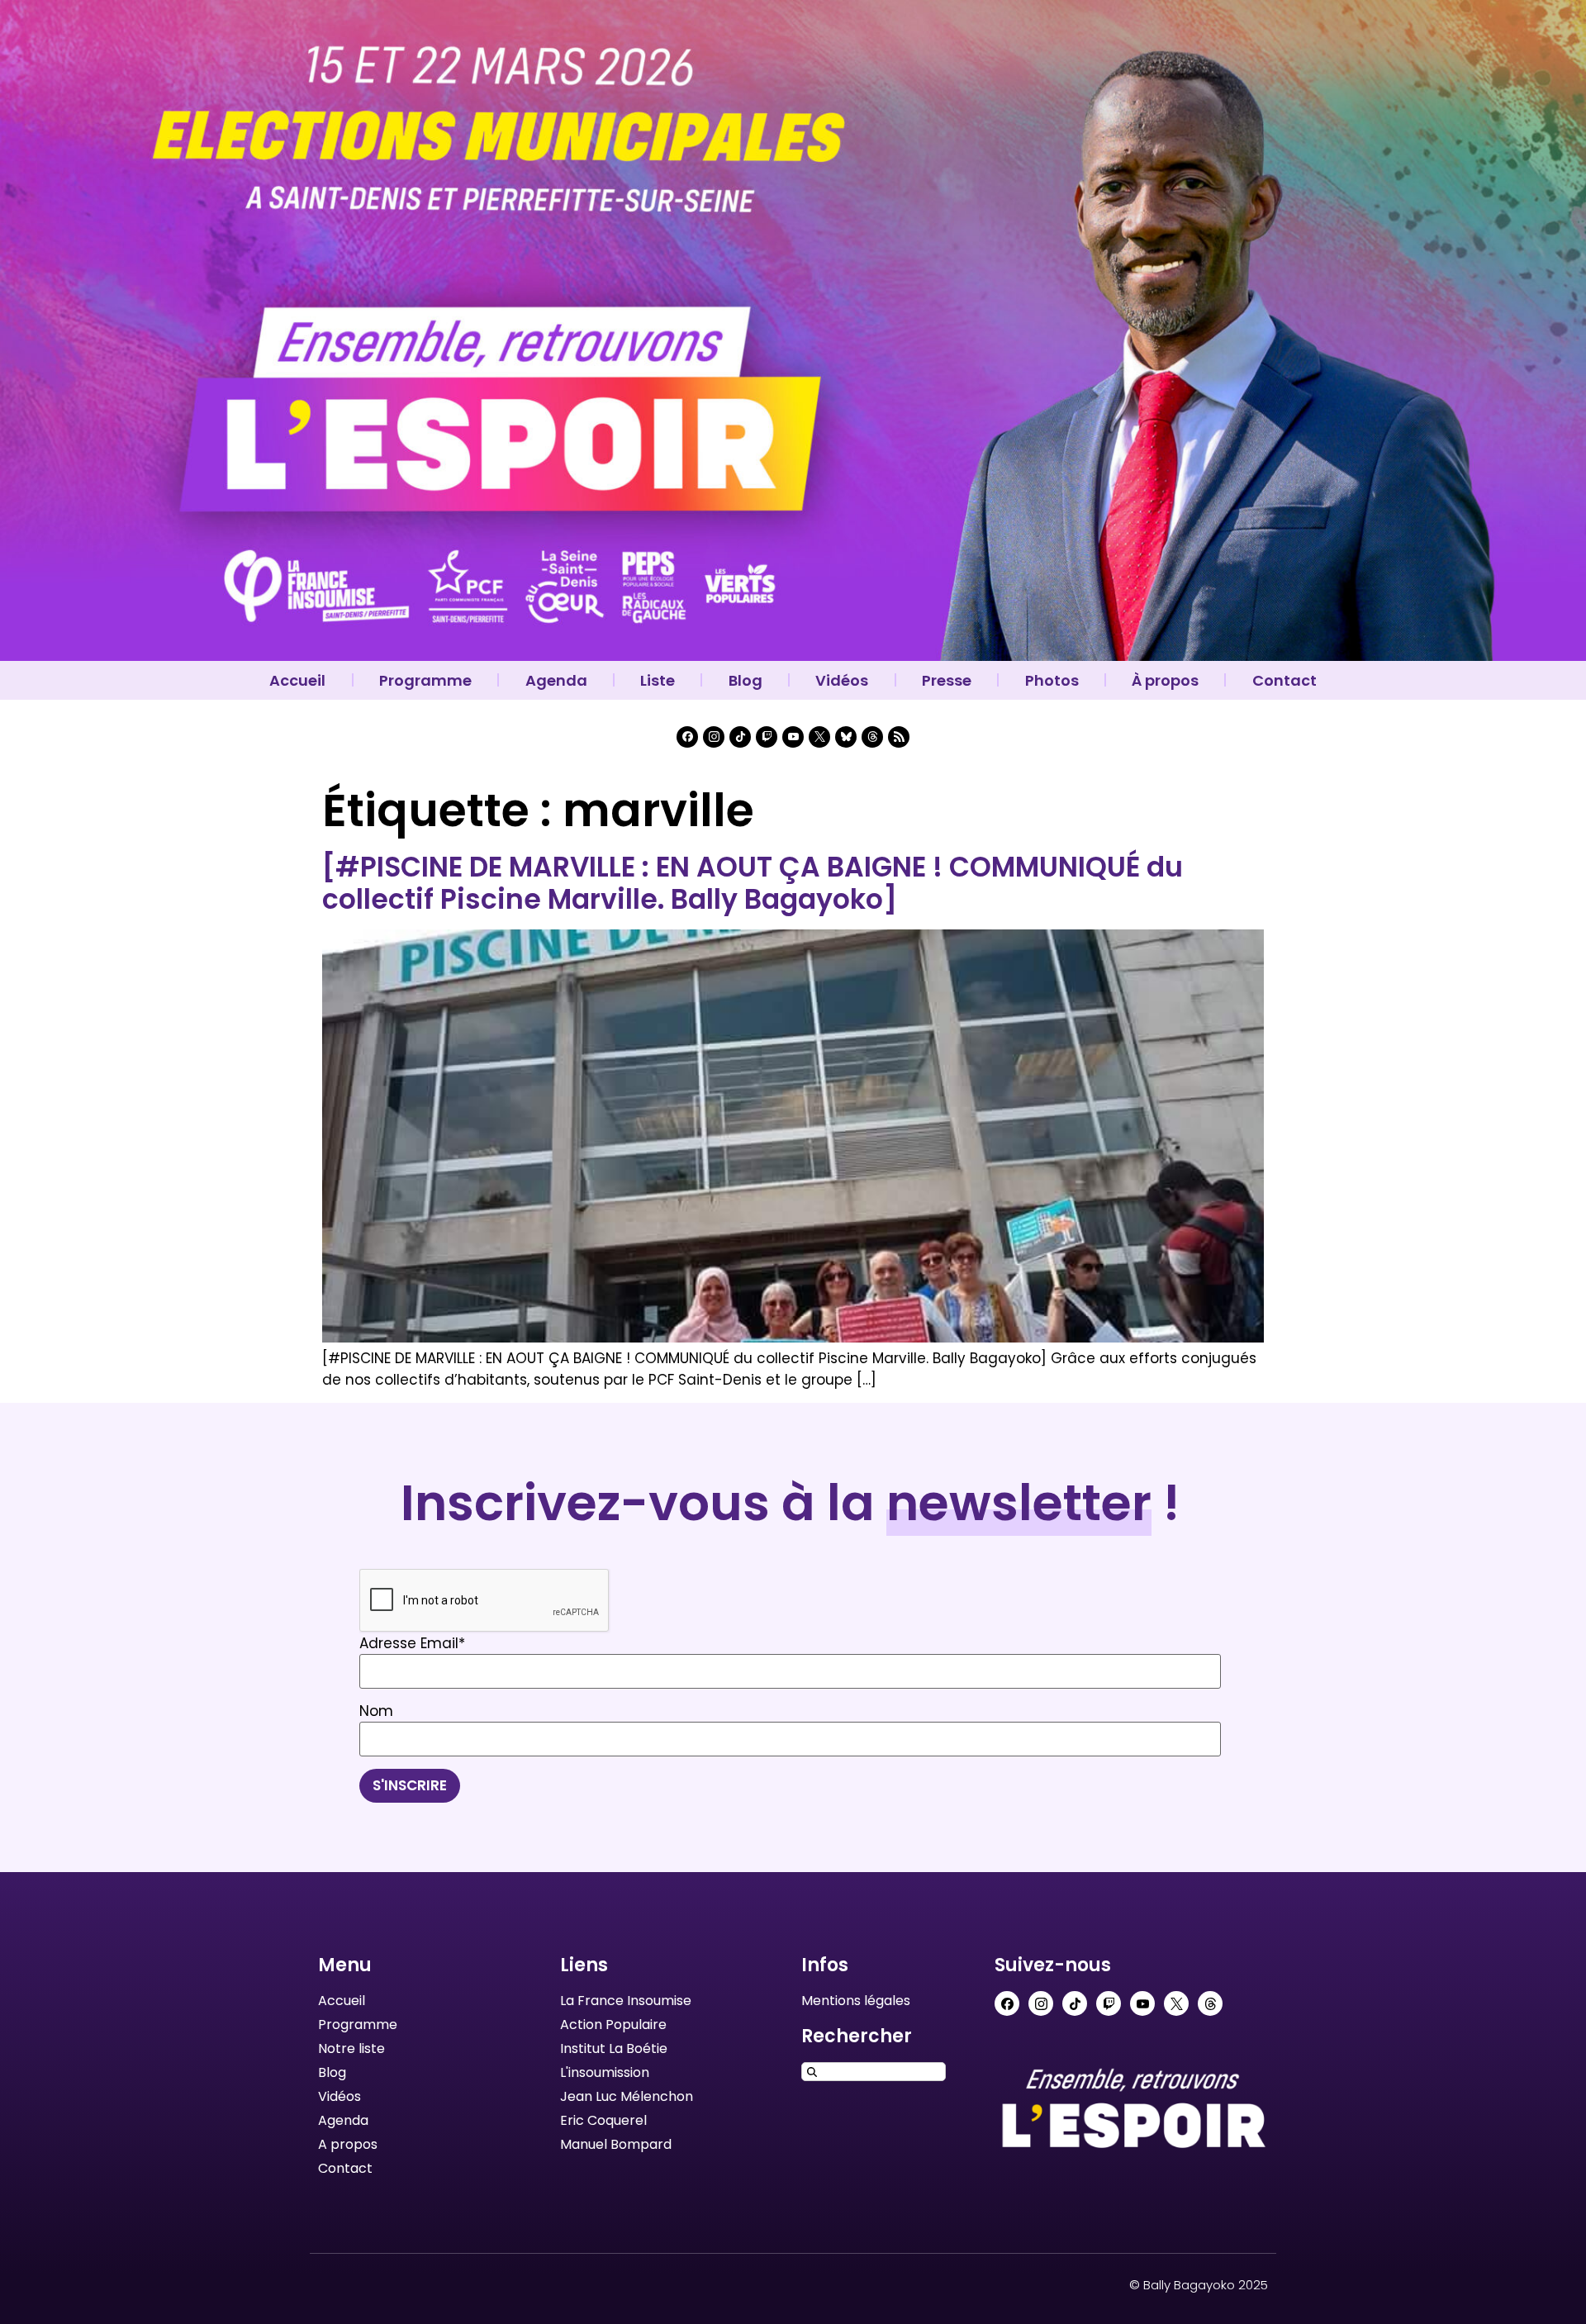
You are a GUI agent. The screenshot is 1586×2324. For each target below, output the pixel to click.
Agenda (556, 680)
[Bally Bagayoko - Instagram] (714, 737)
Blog (746, 680)
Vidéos (842, 680)
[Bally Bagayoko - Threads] (872, 737)
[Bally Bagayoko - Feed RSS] (899, 737)
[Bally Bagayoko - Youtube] (793, 737)
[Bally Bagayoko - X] (819, 737)
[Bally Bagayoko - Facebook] (687, 737)
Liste (658, 680)
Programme (425, 680)
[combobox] (874, 2072)
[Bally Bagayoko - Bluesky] (846, 737)
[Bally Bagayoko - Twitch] (767, 737)
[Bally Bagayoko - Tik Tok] (740, 737)
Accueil (297, 680)
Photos (1052, 680)
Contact (1284, 680)
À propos (1165, 680)
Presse (947, 680)
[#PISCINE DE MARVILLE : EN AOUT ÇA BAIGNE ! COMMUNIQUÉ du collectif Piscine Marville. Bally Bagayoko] (753, 884)
